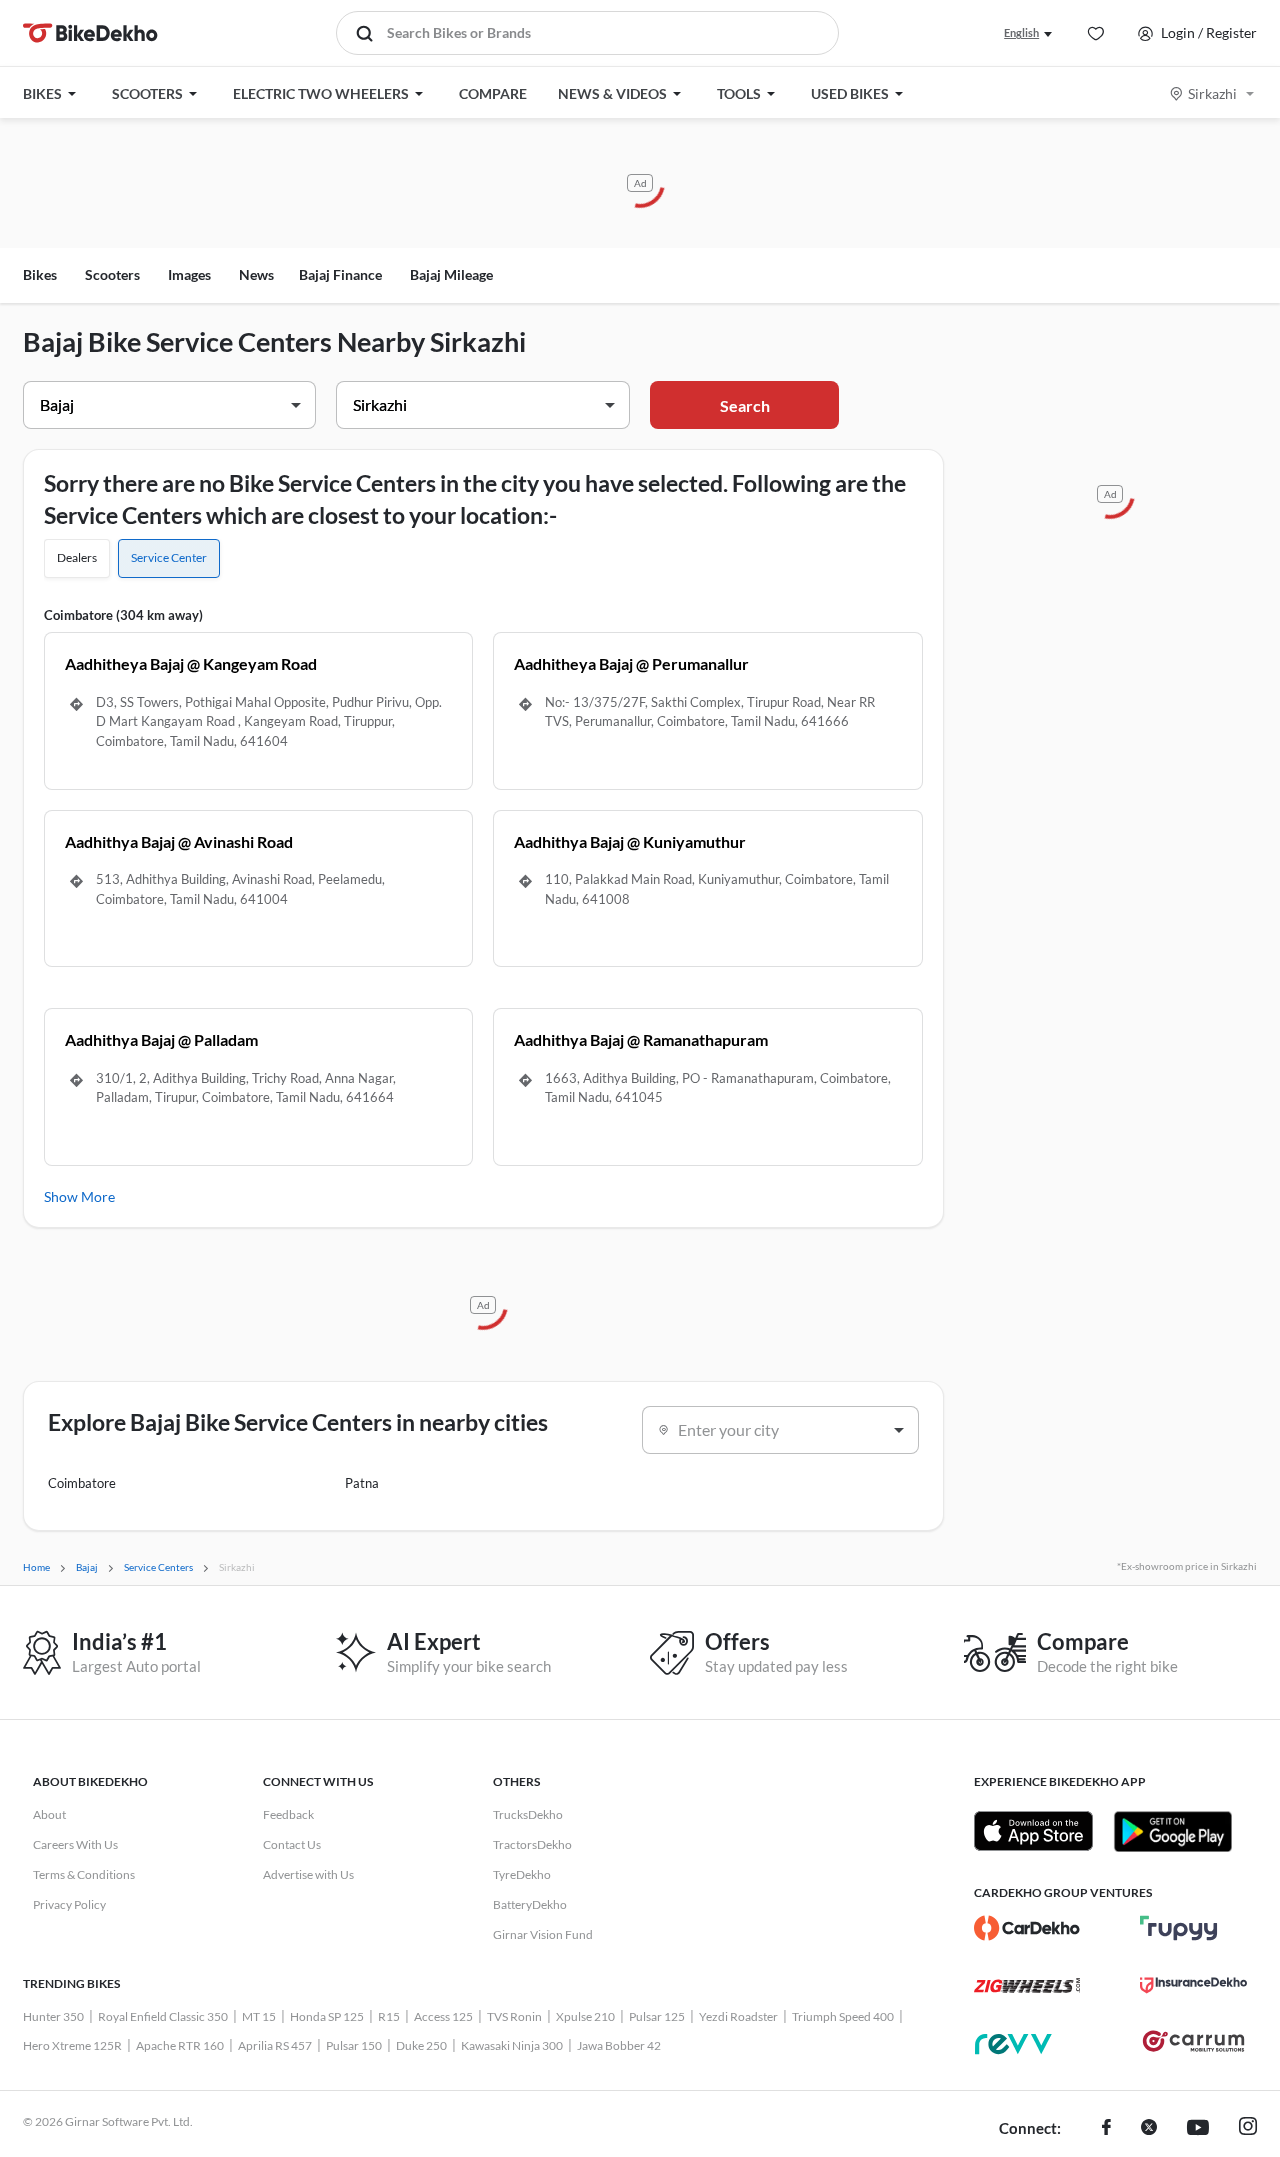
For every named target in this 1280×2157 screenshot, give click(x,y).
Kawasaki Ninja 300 (512, 2045)
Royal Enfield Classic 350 (163, 2016)
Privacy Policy (69, 1904)
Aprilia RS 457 (275, 2045)
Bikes (40, 274)
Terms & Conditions (84, 1874)
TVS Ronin (514, 2016)
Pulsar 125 (657, 2016)
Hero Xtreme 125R (72, 2045)
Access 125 (443, 2016)
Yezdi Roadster (738, 2016)
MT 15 (259, 2016)
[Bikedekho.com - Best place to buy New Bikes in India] (90, 33)
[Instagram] (1248, 2129)
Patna (362, 1483)
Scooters (112, 274)
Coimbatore (82, 1483)
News (256, 274)
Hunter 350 (53, 2016)
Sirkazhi (1212, 93)
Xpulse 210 (585, 2016)
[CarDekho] (1027, 1928)
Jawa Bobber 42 (619, 2045)
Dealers (77, 557)
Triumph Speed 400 (843, 2016)
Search (745, 405)
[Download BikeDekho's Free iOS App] (1033, 1831)
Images (189, 274)
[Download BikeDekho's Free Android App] (1172, 1831)
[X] (1149, 2129)
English (1021, 32)
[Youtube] (1198, 2129)
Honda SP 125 (327, 2016)
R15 (389, 2016)
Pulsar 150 (354, 2045)
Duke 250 (421, 2045)
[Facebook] (1106, 2129)
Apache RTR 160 (180, 2045)
